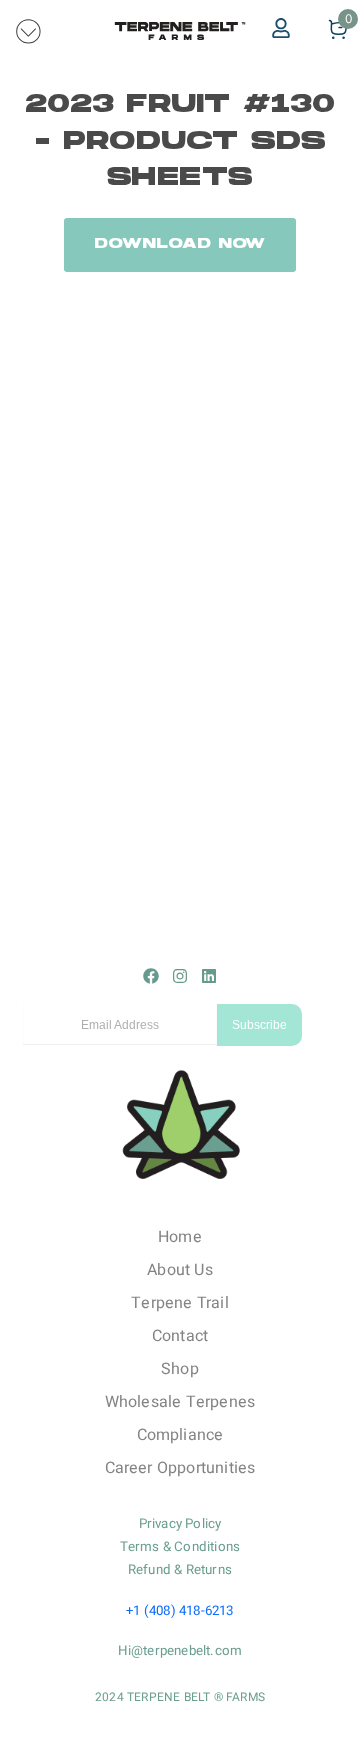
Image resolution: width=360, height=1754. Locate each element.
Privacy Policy (180, 1524)
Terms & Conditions (180, 1547)
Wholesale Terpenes (180, 1402)
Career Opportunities (180, 1468)
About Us (180, 1270)
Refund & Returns (180, 1570)
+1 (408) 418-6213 (179, 1611)
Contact (180, 1336)
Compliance (180, 1435)
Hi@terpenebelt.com (180, 1651)
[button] (29, 30)
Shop (180, 1369)
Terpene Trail (180, 1303)
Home (180, 1237)
